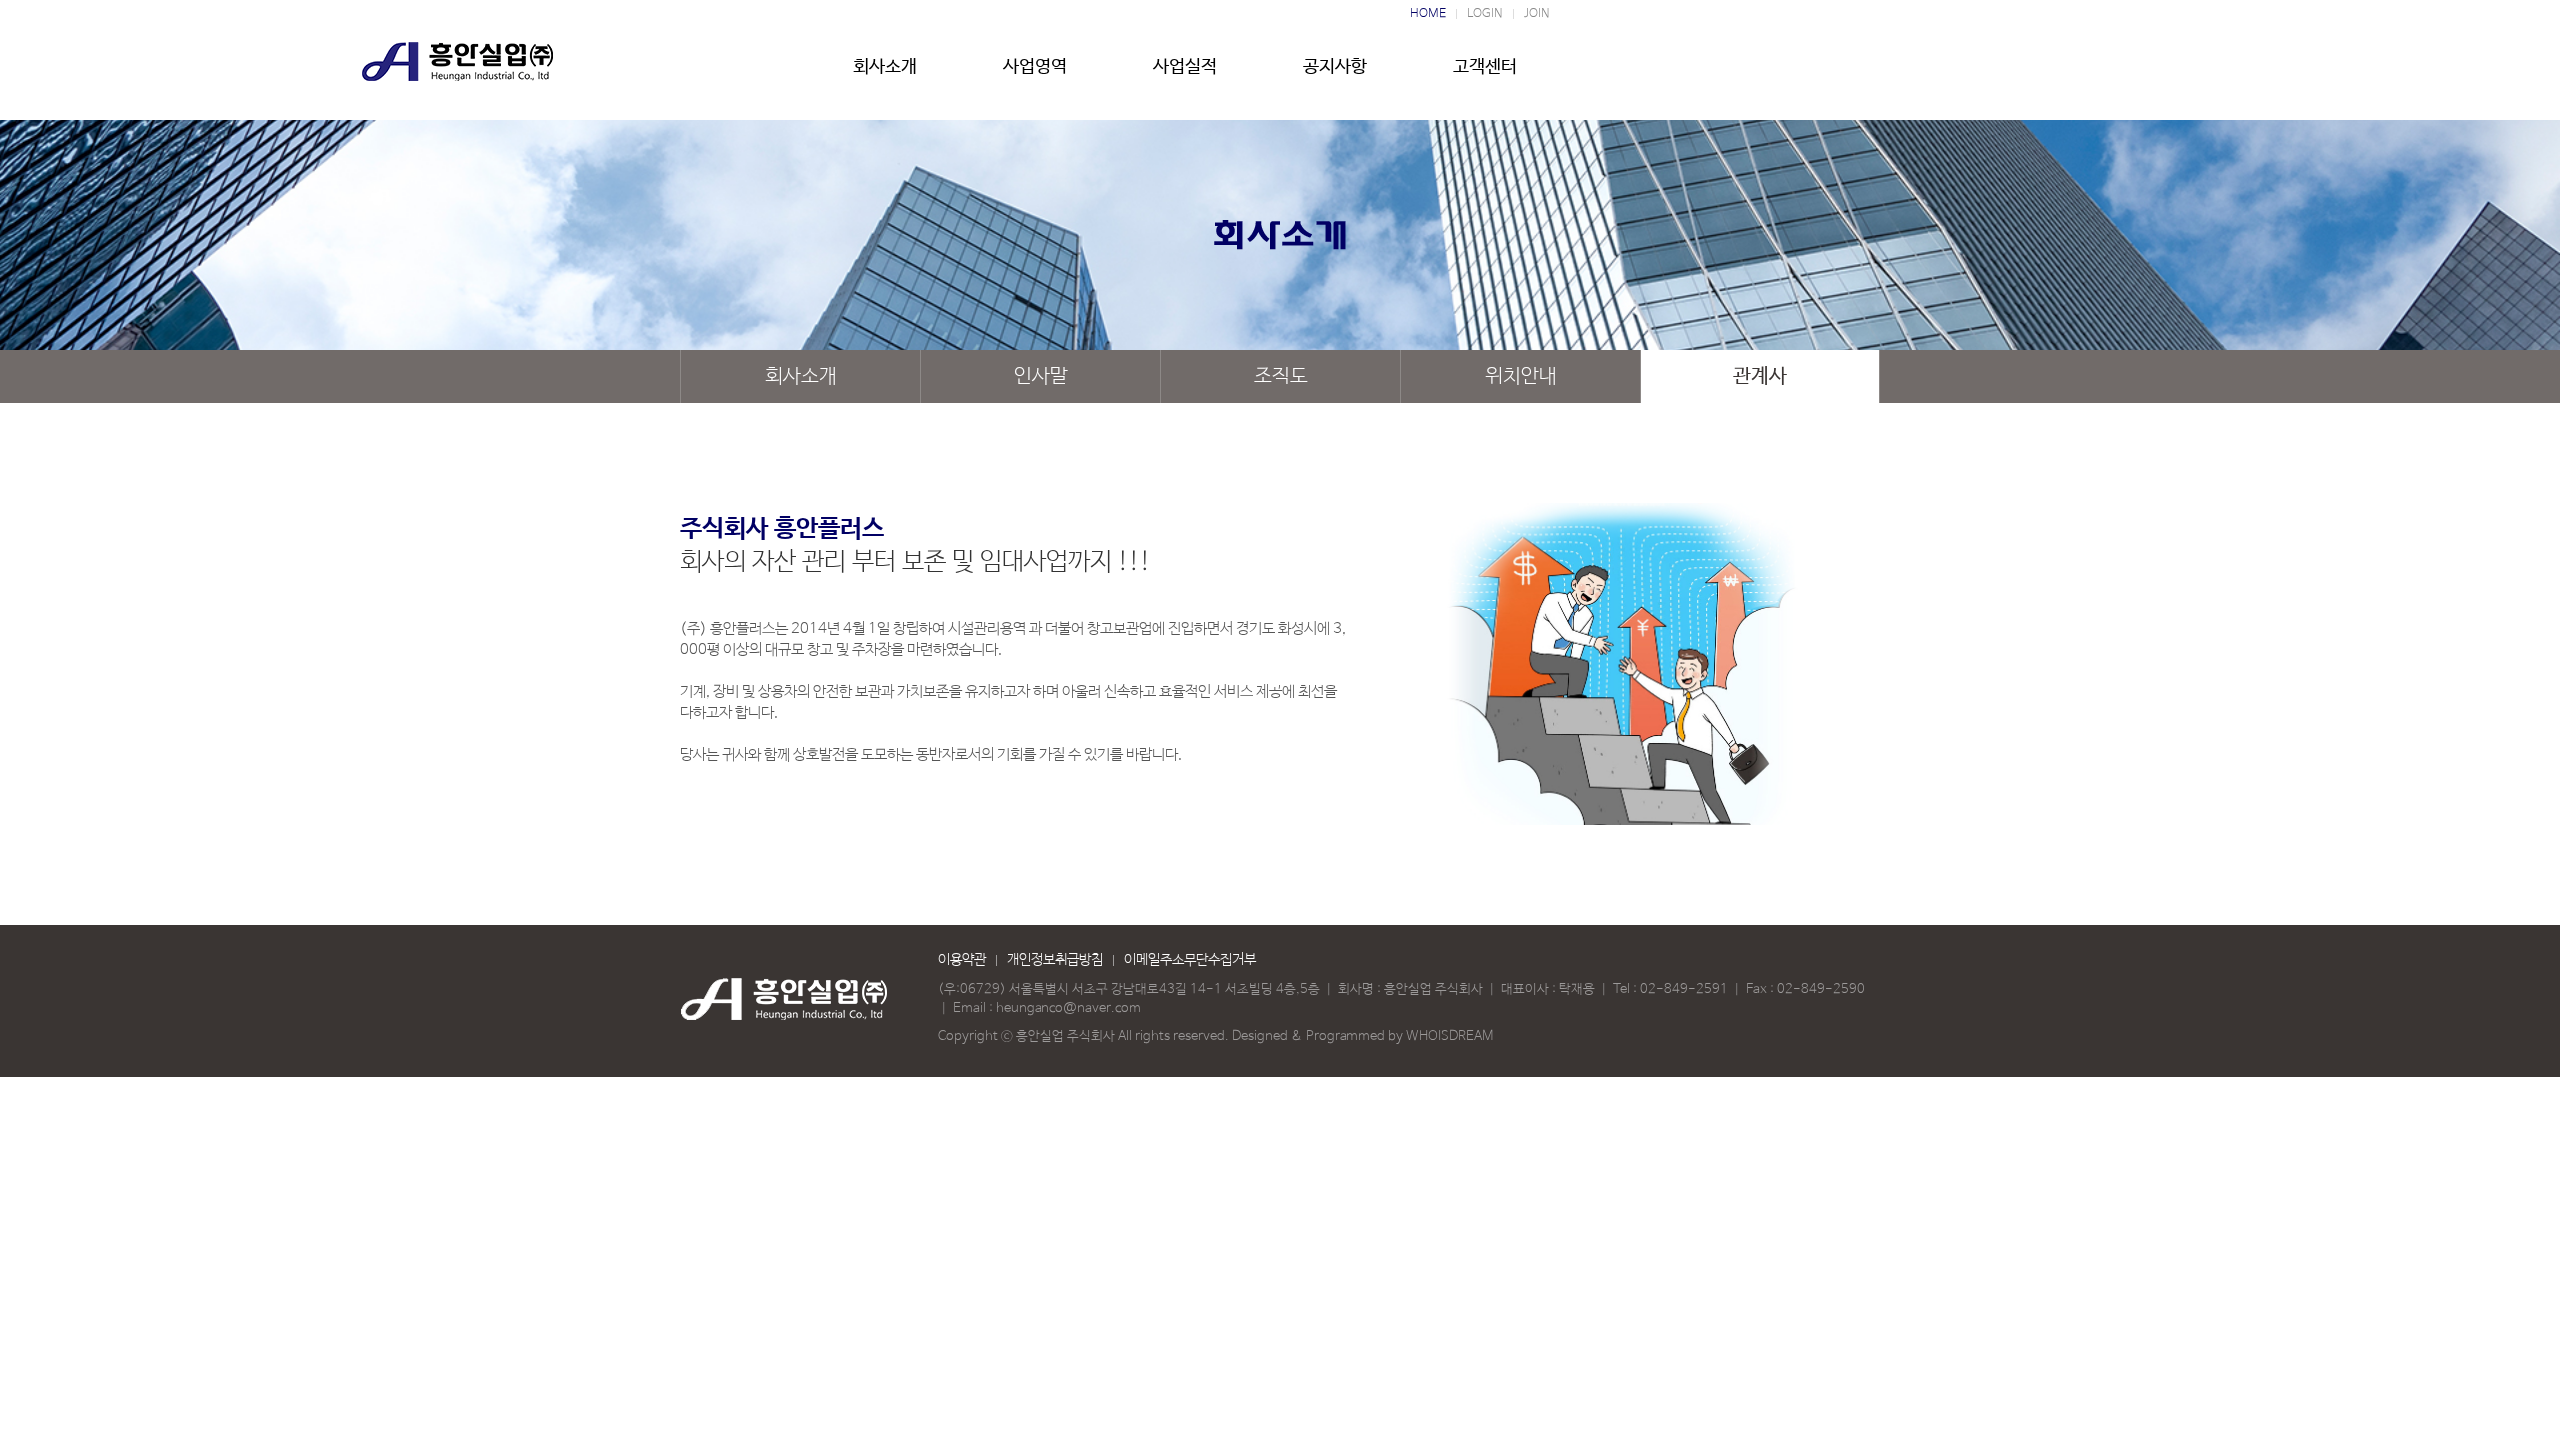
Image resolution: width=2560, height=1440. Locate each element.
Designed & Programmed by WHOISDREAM (1362, 1036)
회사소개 (885, 67)
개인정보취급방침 (1055, 960)
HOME (1428, 14)
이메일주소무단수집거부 (1190, 960)
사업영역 (1035, 67)
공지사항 (1335, 67)
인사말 (1041, 376)
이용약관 (962, 960)
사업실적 (1185, 67)
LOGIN (1485, 14)
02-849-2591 (1684, 989)
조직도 (1281, 376)
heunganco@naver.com (1068, 1008)
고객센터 (1485, 67)
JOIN (1537, 14)
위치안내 (1521, 376)
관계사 (1760, 376)
